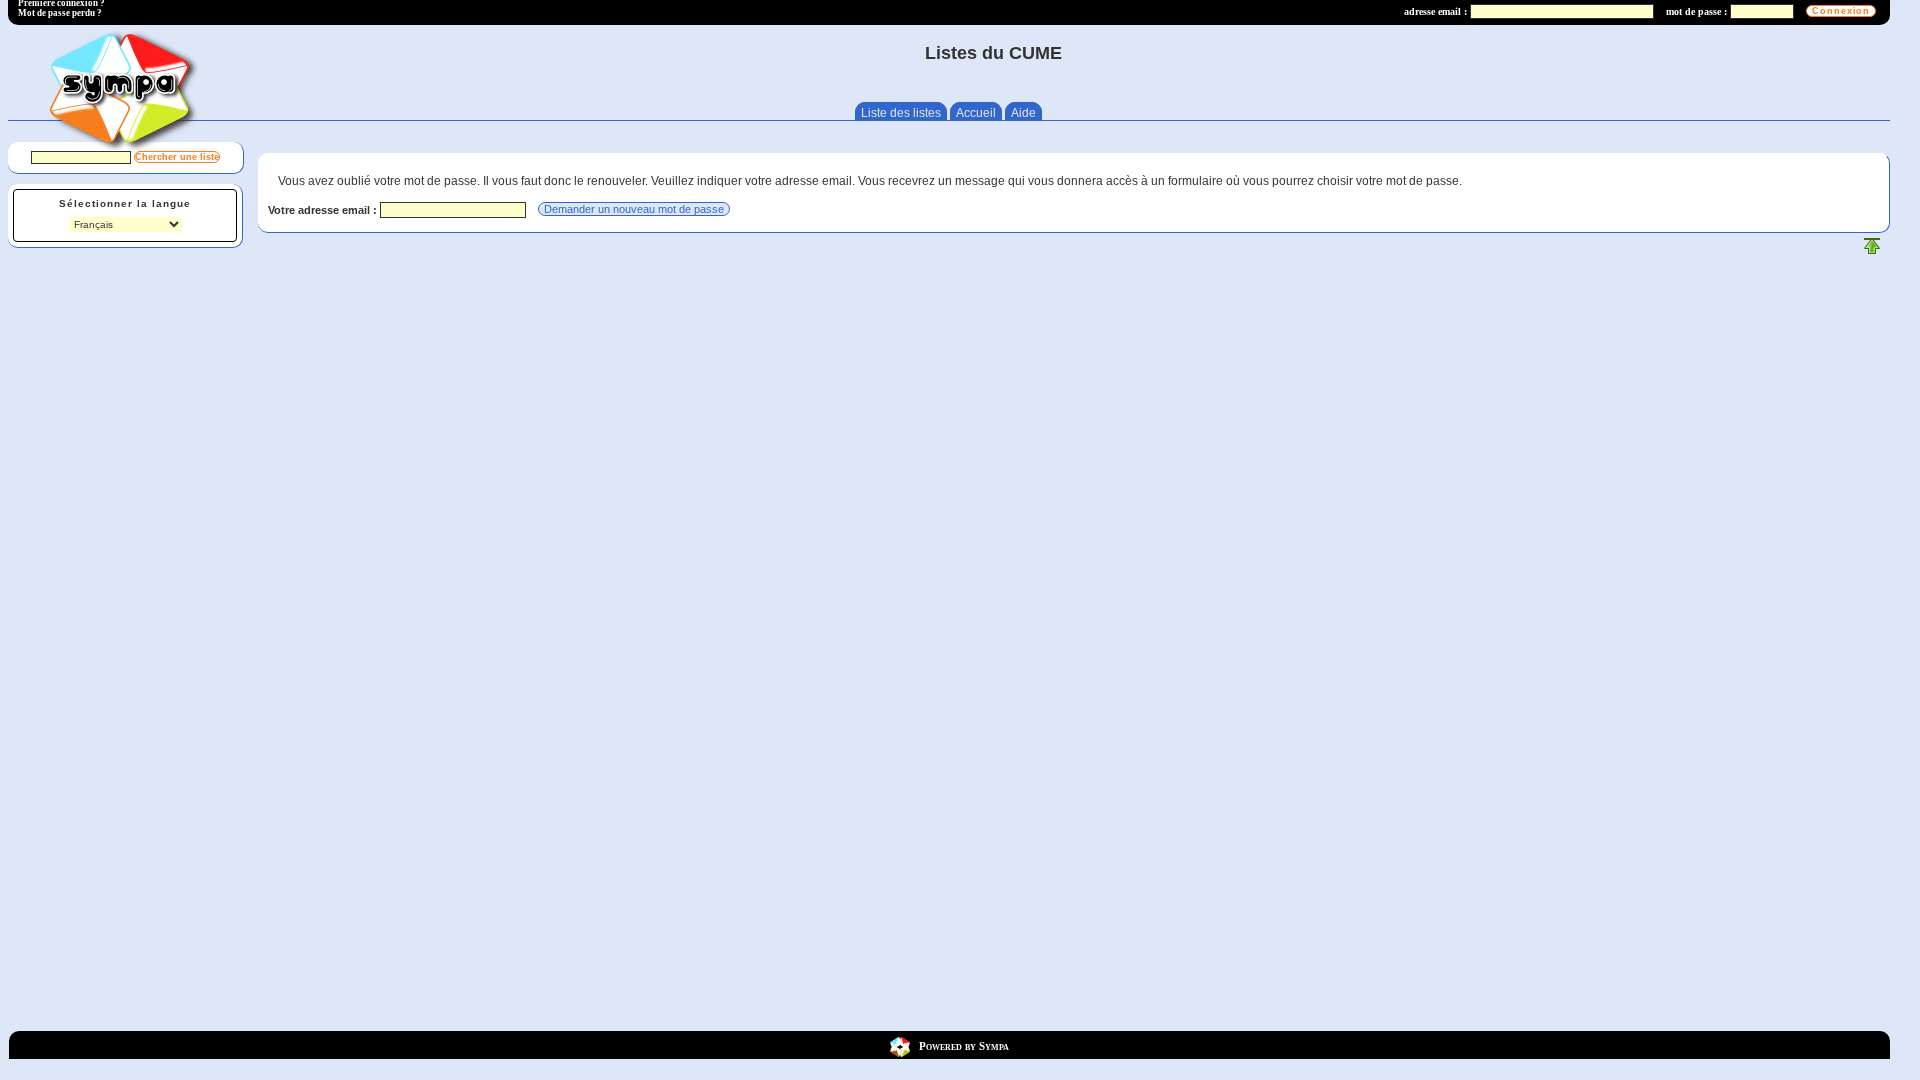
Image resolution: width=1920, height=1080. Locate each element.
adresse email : (1435, 11)
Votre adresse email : (324, 210)
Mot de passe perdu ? (60, 13)
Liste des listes (901, 113)
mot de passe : (1696, 11)
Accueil (976, 113)
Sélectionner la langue (125, 203)
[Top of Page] (1872, 250)
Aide (1023, 113)
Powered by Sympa (964, 1045)
